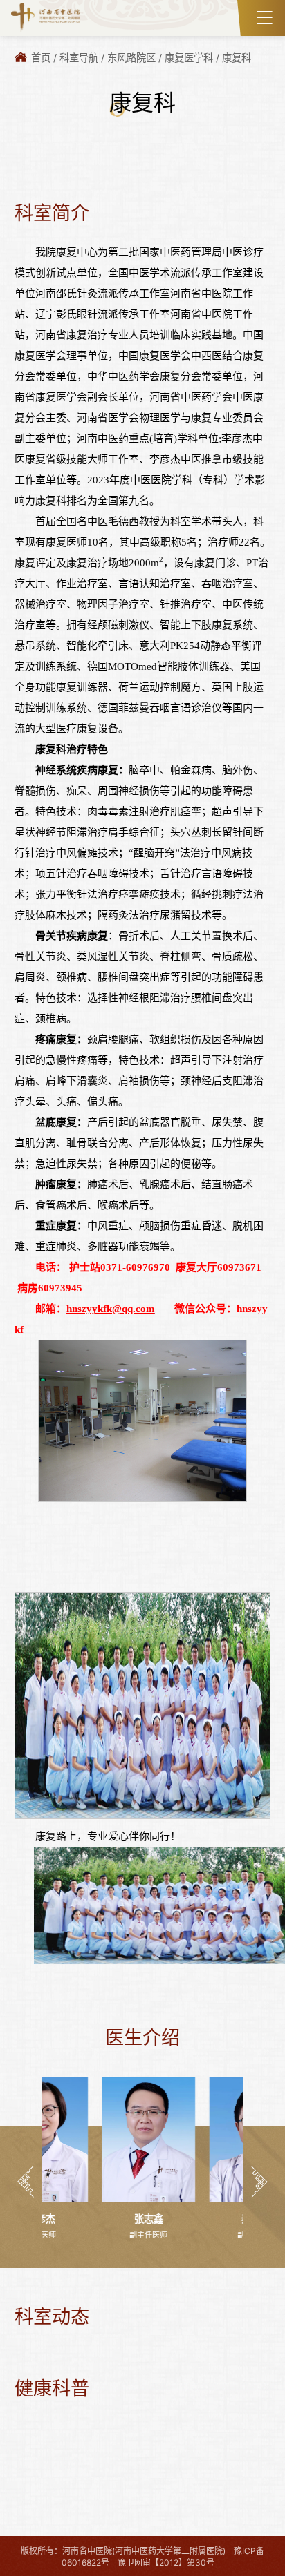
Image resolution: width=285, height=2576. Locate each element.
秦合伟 (196, 2219)
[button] (26, 2182)
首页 (41, 58)
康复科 (237, 58)
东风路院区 (131, 58)
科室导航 (79, 58)
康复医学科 (189, 58)
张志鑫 (89, 2219)
